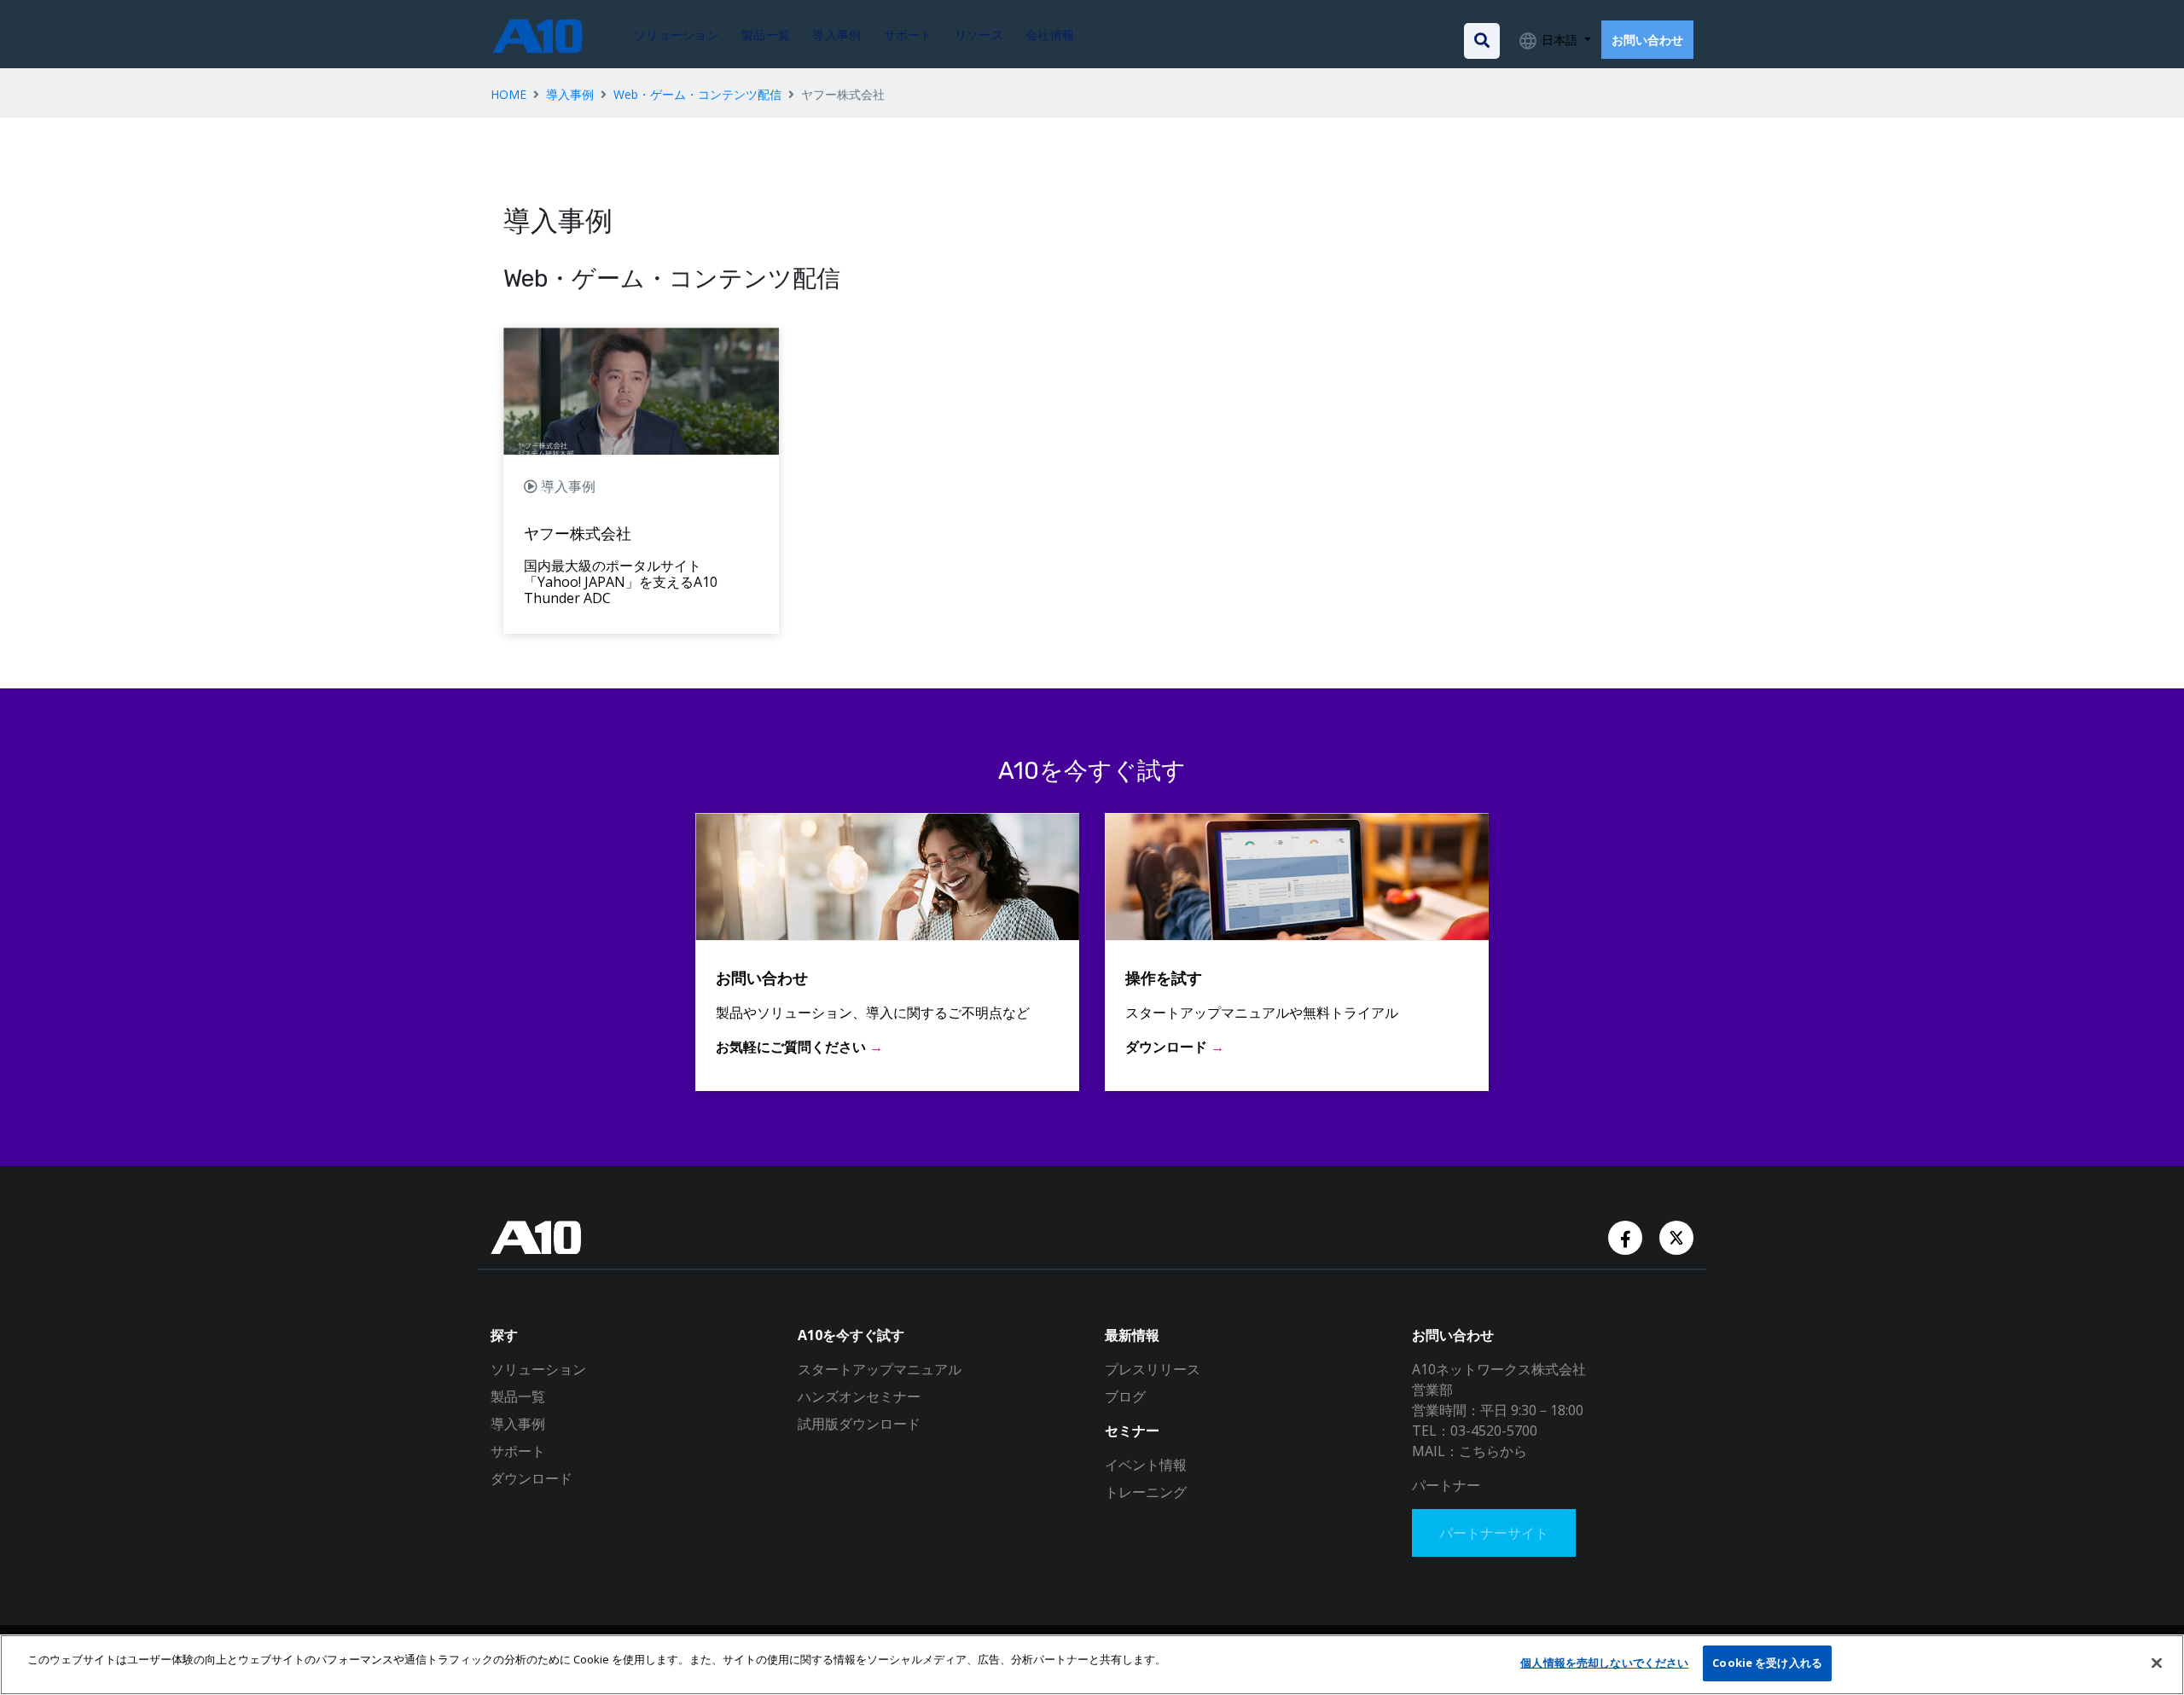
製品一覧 (518, 1396)
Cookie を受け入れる (1767, 1663)
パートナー (1446, 1485)
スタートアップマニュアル (880, 1369)
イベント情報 (1146, 1465)
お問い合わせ (1647, 40)
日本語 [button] (1560, 40)
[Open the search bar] (1482, 41)
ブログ (1125, 1396)
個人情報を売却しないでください (1604, 1663)
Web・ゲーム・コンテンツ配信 (697, 94)
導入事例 (570, 94)
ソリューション (538, 1369)
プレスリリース (1153, 1369)
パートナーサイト (1494, 1533)
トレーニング (1146, 1492)
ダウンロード (531, 1478)
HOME (508, 94)
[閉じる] (2157, 1663)
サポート (518, 1451)
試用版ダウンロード (859, 1424)
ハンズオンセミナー (859, 1396)
